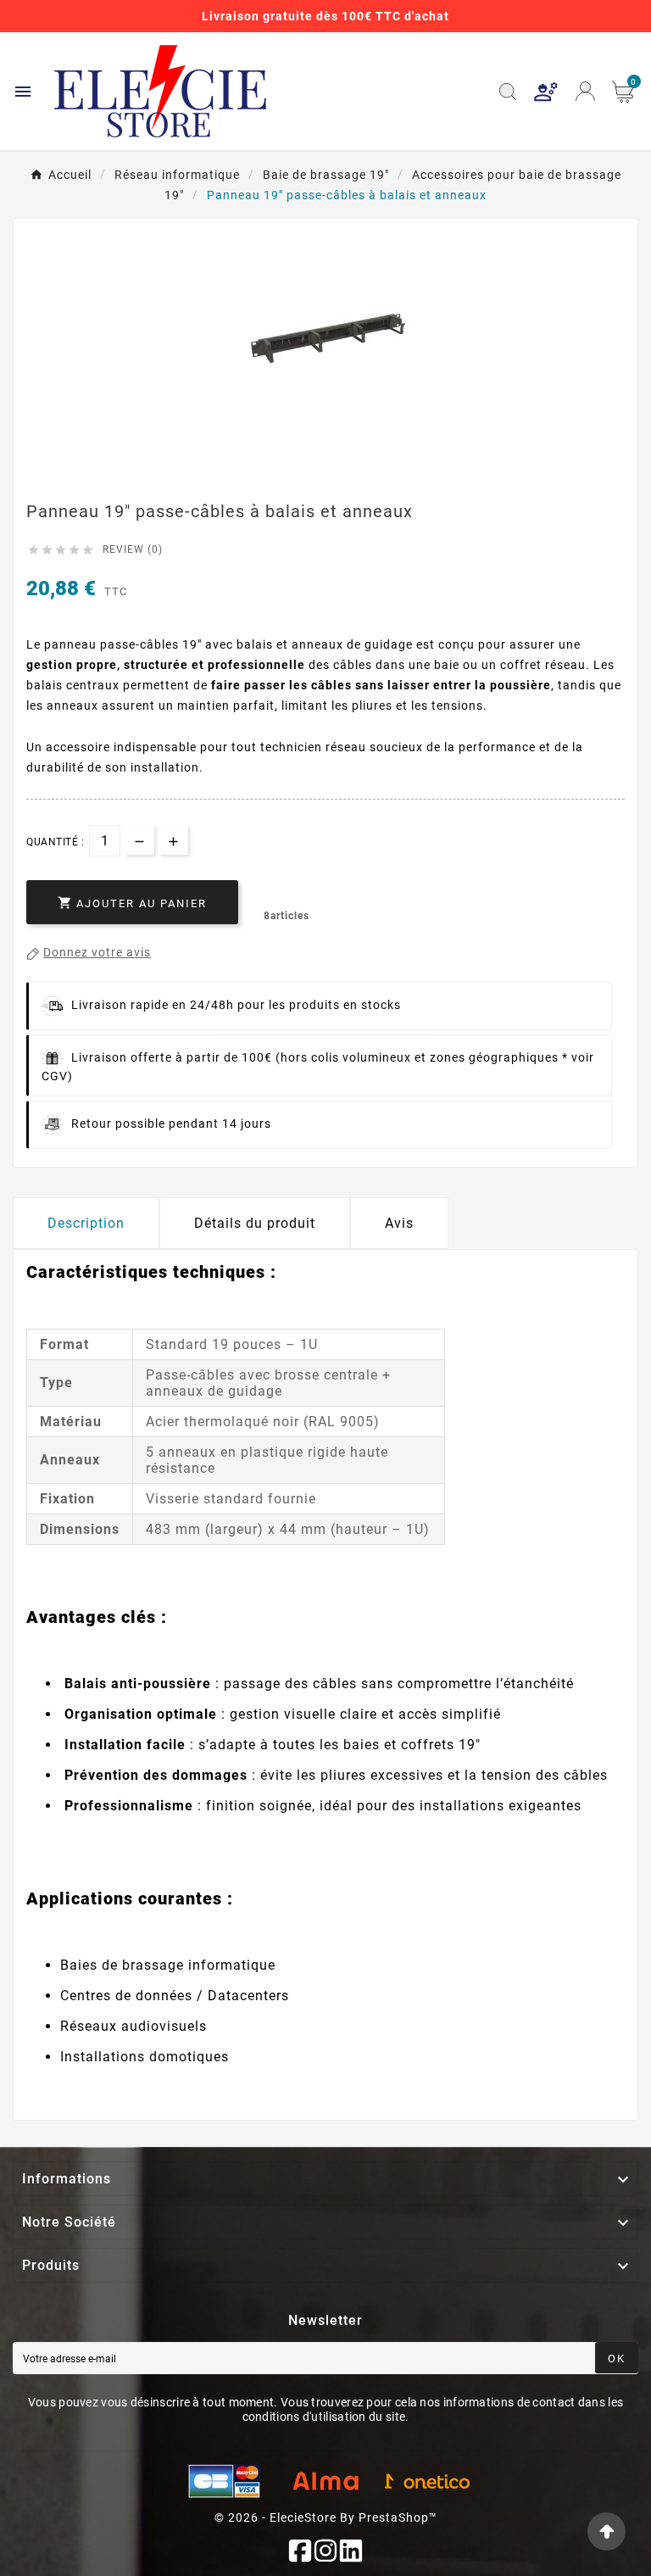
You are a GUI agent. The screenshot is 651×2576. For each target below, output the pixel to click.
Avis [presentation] (399, 1223)
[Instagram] (325, 2551)
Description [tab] (86, 1223)
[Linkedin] (351, 2551)
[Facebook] (300, 2551)
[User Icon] (546, 92)
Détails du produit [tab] (255, 1223)
